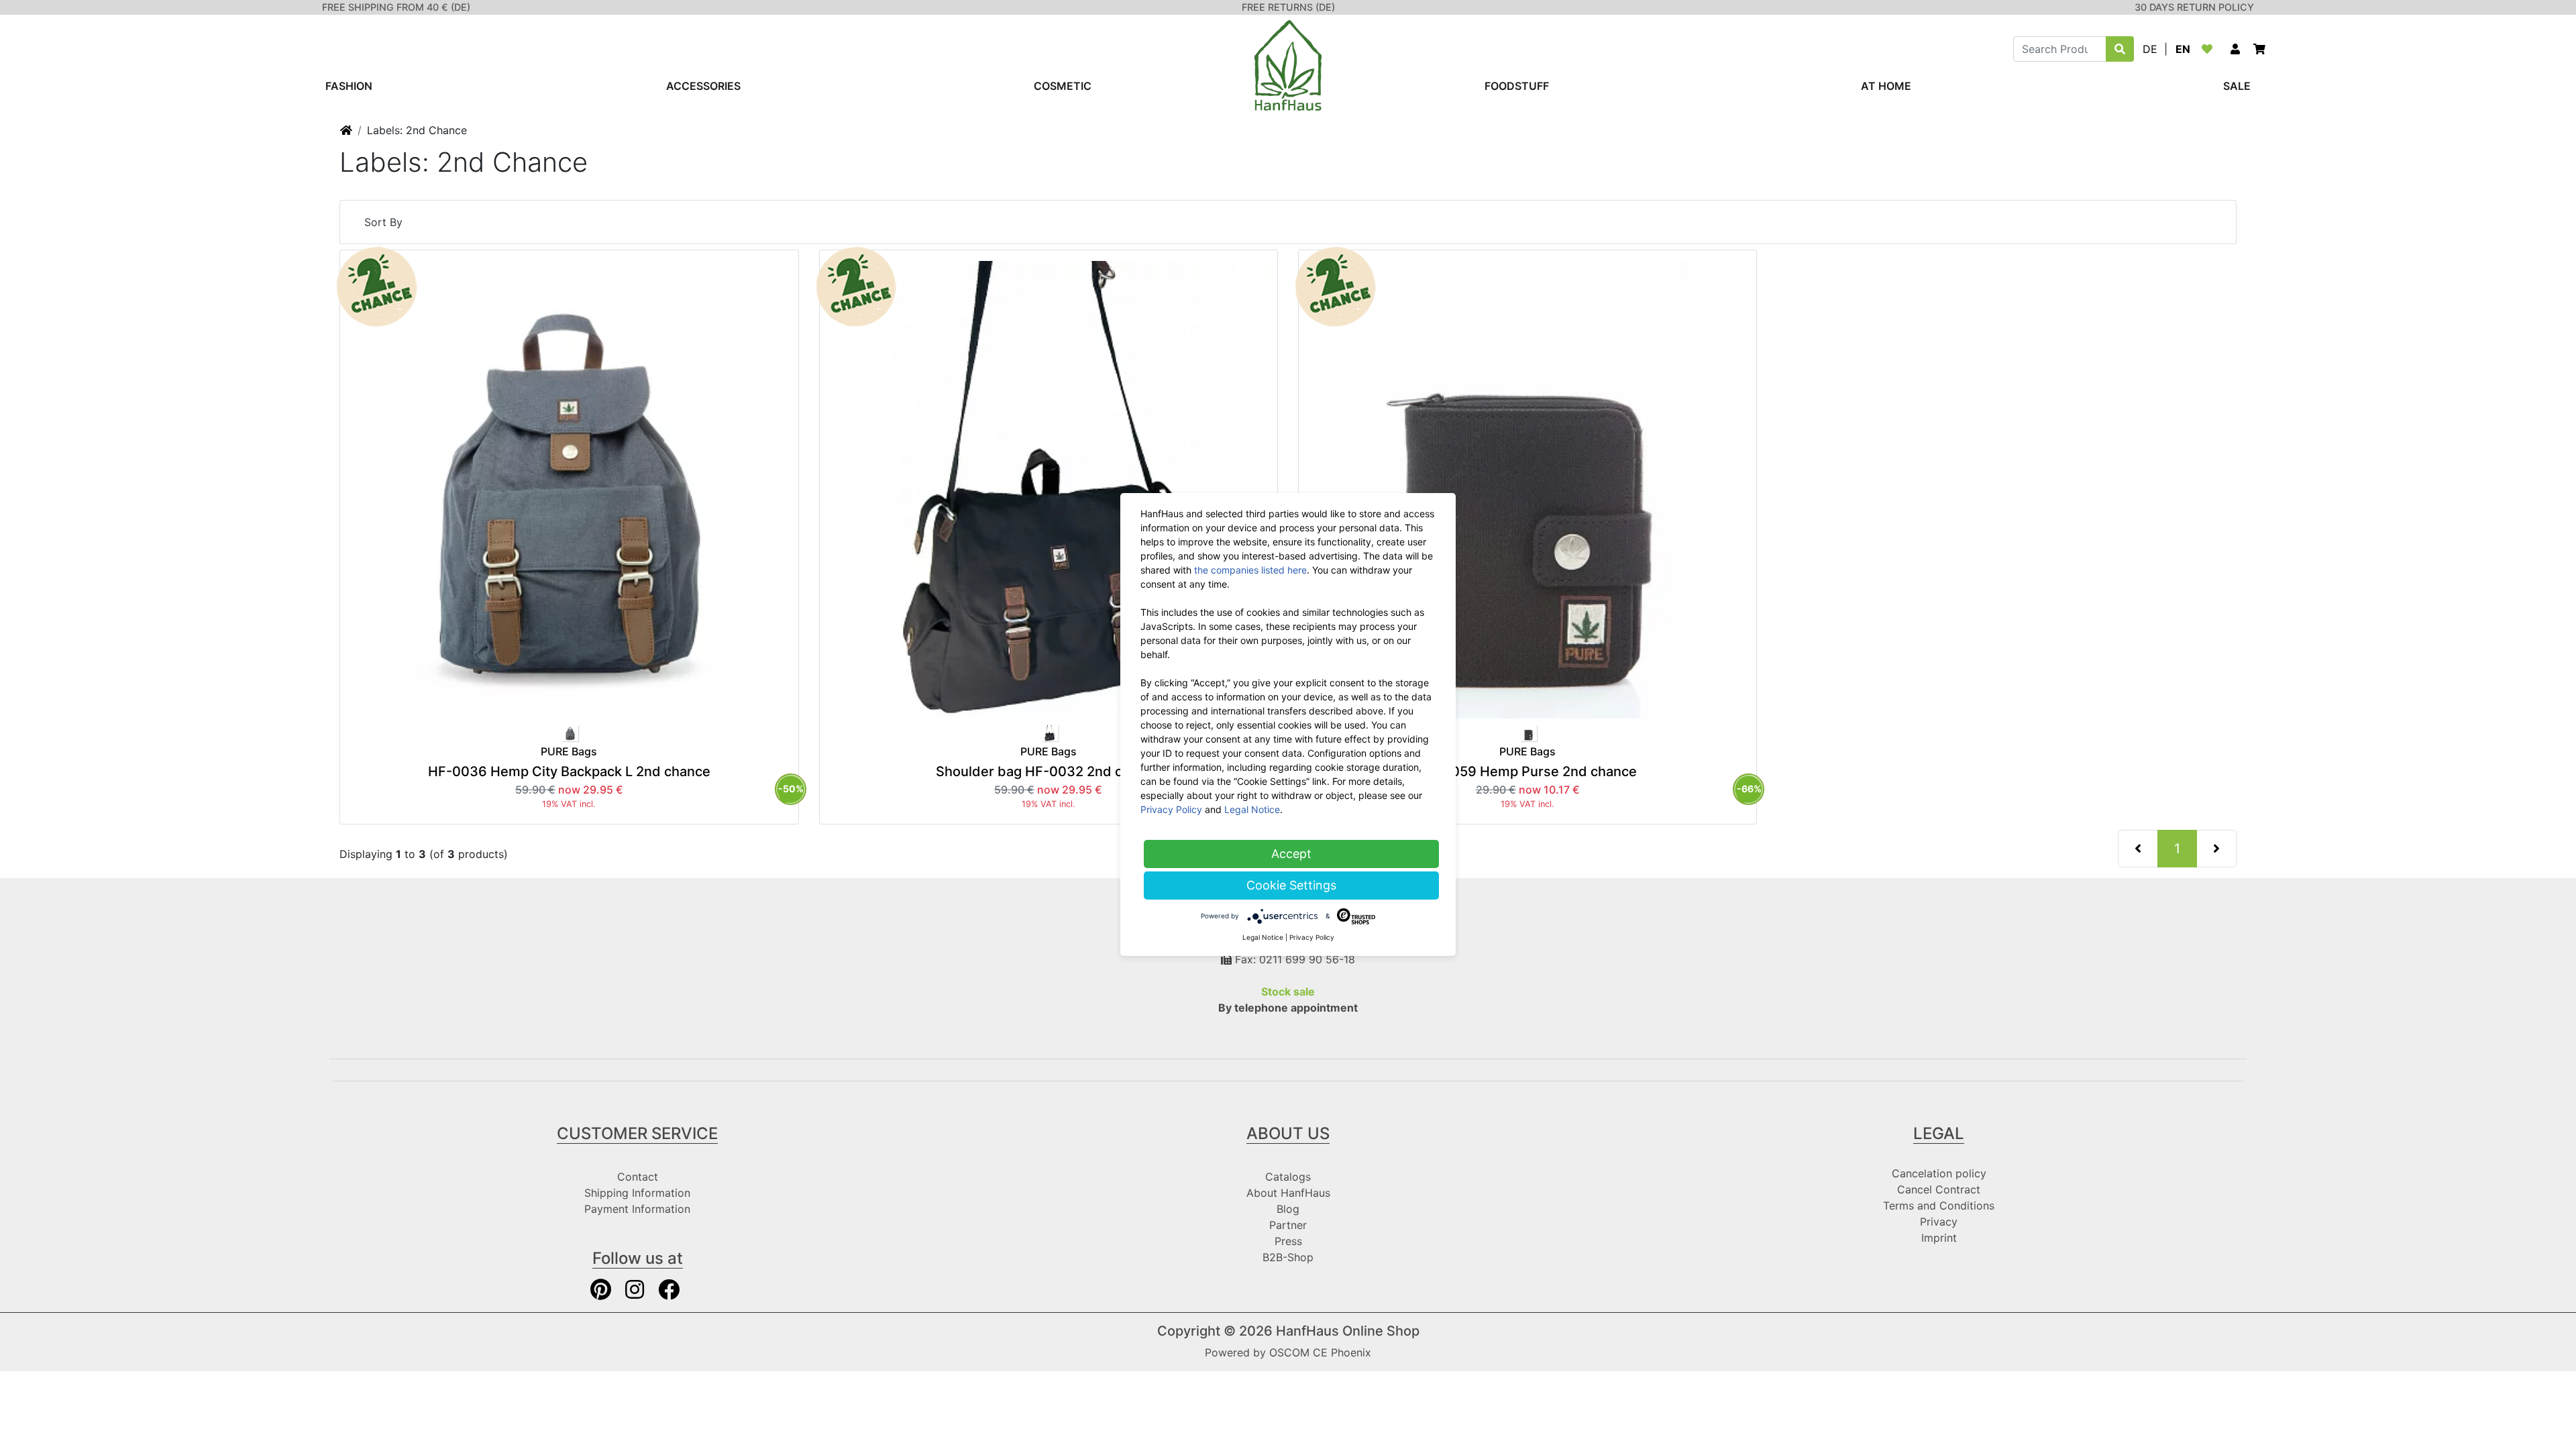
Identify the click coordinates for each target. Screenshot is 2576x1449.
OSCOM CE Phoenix (1320, 1352)
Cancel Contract (1939, 1189)
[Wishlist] (2210, 49)
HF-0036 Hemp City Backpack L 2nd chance (569, 771)
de (2150, 49)
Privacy (1939, 1222)
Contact (638, 1177)
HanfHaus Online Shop (1348, 1331)
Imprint (1939, 1238)
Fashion (349, 86)
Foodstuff (1517, 86)
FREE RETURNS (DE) (1288, 7)
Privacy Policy (1171, 809)
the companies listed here (1250, 570)
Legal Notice (1252, 809)
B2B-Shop (1288, 1257)
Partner (1288, 1225)
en (2183, 49)
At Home (1886, 86)
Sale (2237, 86)
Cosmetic (1063, 86)
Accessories (703, 86)
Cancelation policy (1939, 1173)
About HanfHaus (1288, 1193)
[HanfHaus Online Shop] (1288, 64)
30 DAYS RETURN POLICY (2194, 7)
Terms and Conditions (1939, 1205)
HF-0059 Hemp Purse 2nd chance (1527, 771)
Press (1288, 1241)
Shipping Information (637, 1193)
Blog (1288, 1209)
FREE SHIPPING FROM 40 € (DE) (396, 7)
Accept (1291, 854)
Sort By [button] (383, 222)
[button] (2235, 49)
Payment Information (637, 1209)
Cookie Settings (1291, 885)
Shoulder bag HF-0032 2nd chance (1049, 771)
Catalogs (1288, 1177)
